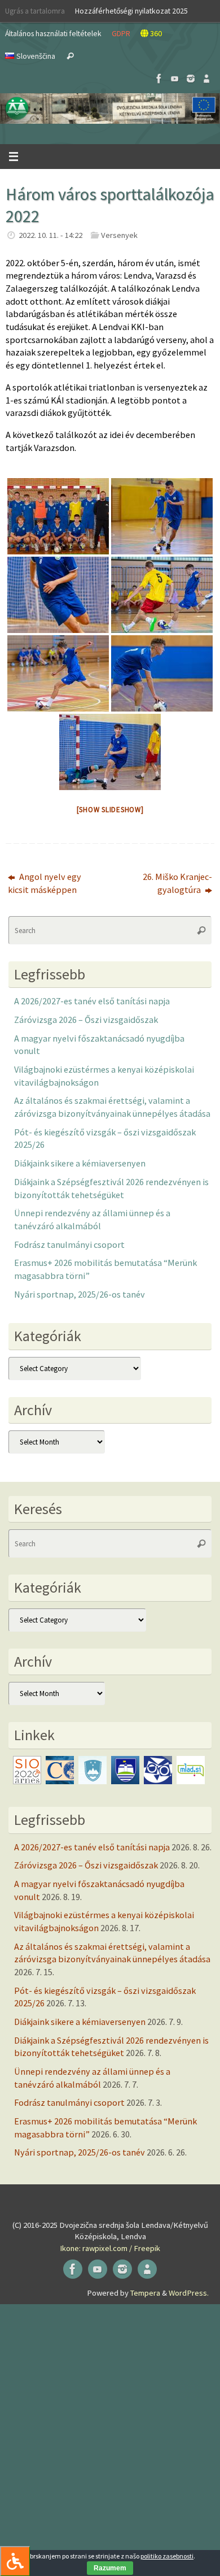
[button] (110, 109)
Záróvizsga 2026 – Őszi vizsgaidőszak (86, 1020)
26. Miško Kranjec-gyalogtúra (177, 883)
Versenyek (119, 235)
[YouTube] (175, 79)
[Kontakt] (206, 79)
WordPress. (189, 2293)
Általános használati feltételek (53, 33)
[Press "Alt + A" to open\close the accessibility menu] (15, 2561)
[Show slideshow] (110, 810)
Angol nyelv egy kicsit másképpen (45, 883)
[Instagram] (191, 79)
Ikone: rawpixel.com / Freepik (110, 2248)
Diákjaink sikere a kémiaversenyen (80, 1163)
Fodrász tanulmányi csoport (69, 1244)
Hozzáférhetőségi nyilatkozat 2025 (131, 11)
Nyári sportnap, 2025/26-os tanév (80, 1294)
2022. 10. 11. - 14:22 (50, 235)
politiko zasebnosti (167, 2556)
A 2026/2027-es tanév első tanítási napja (92, 1001)
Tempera (145, 2293)
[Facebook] (159, 79)
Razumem (110, 2568)
